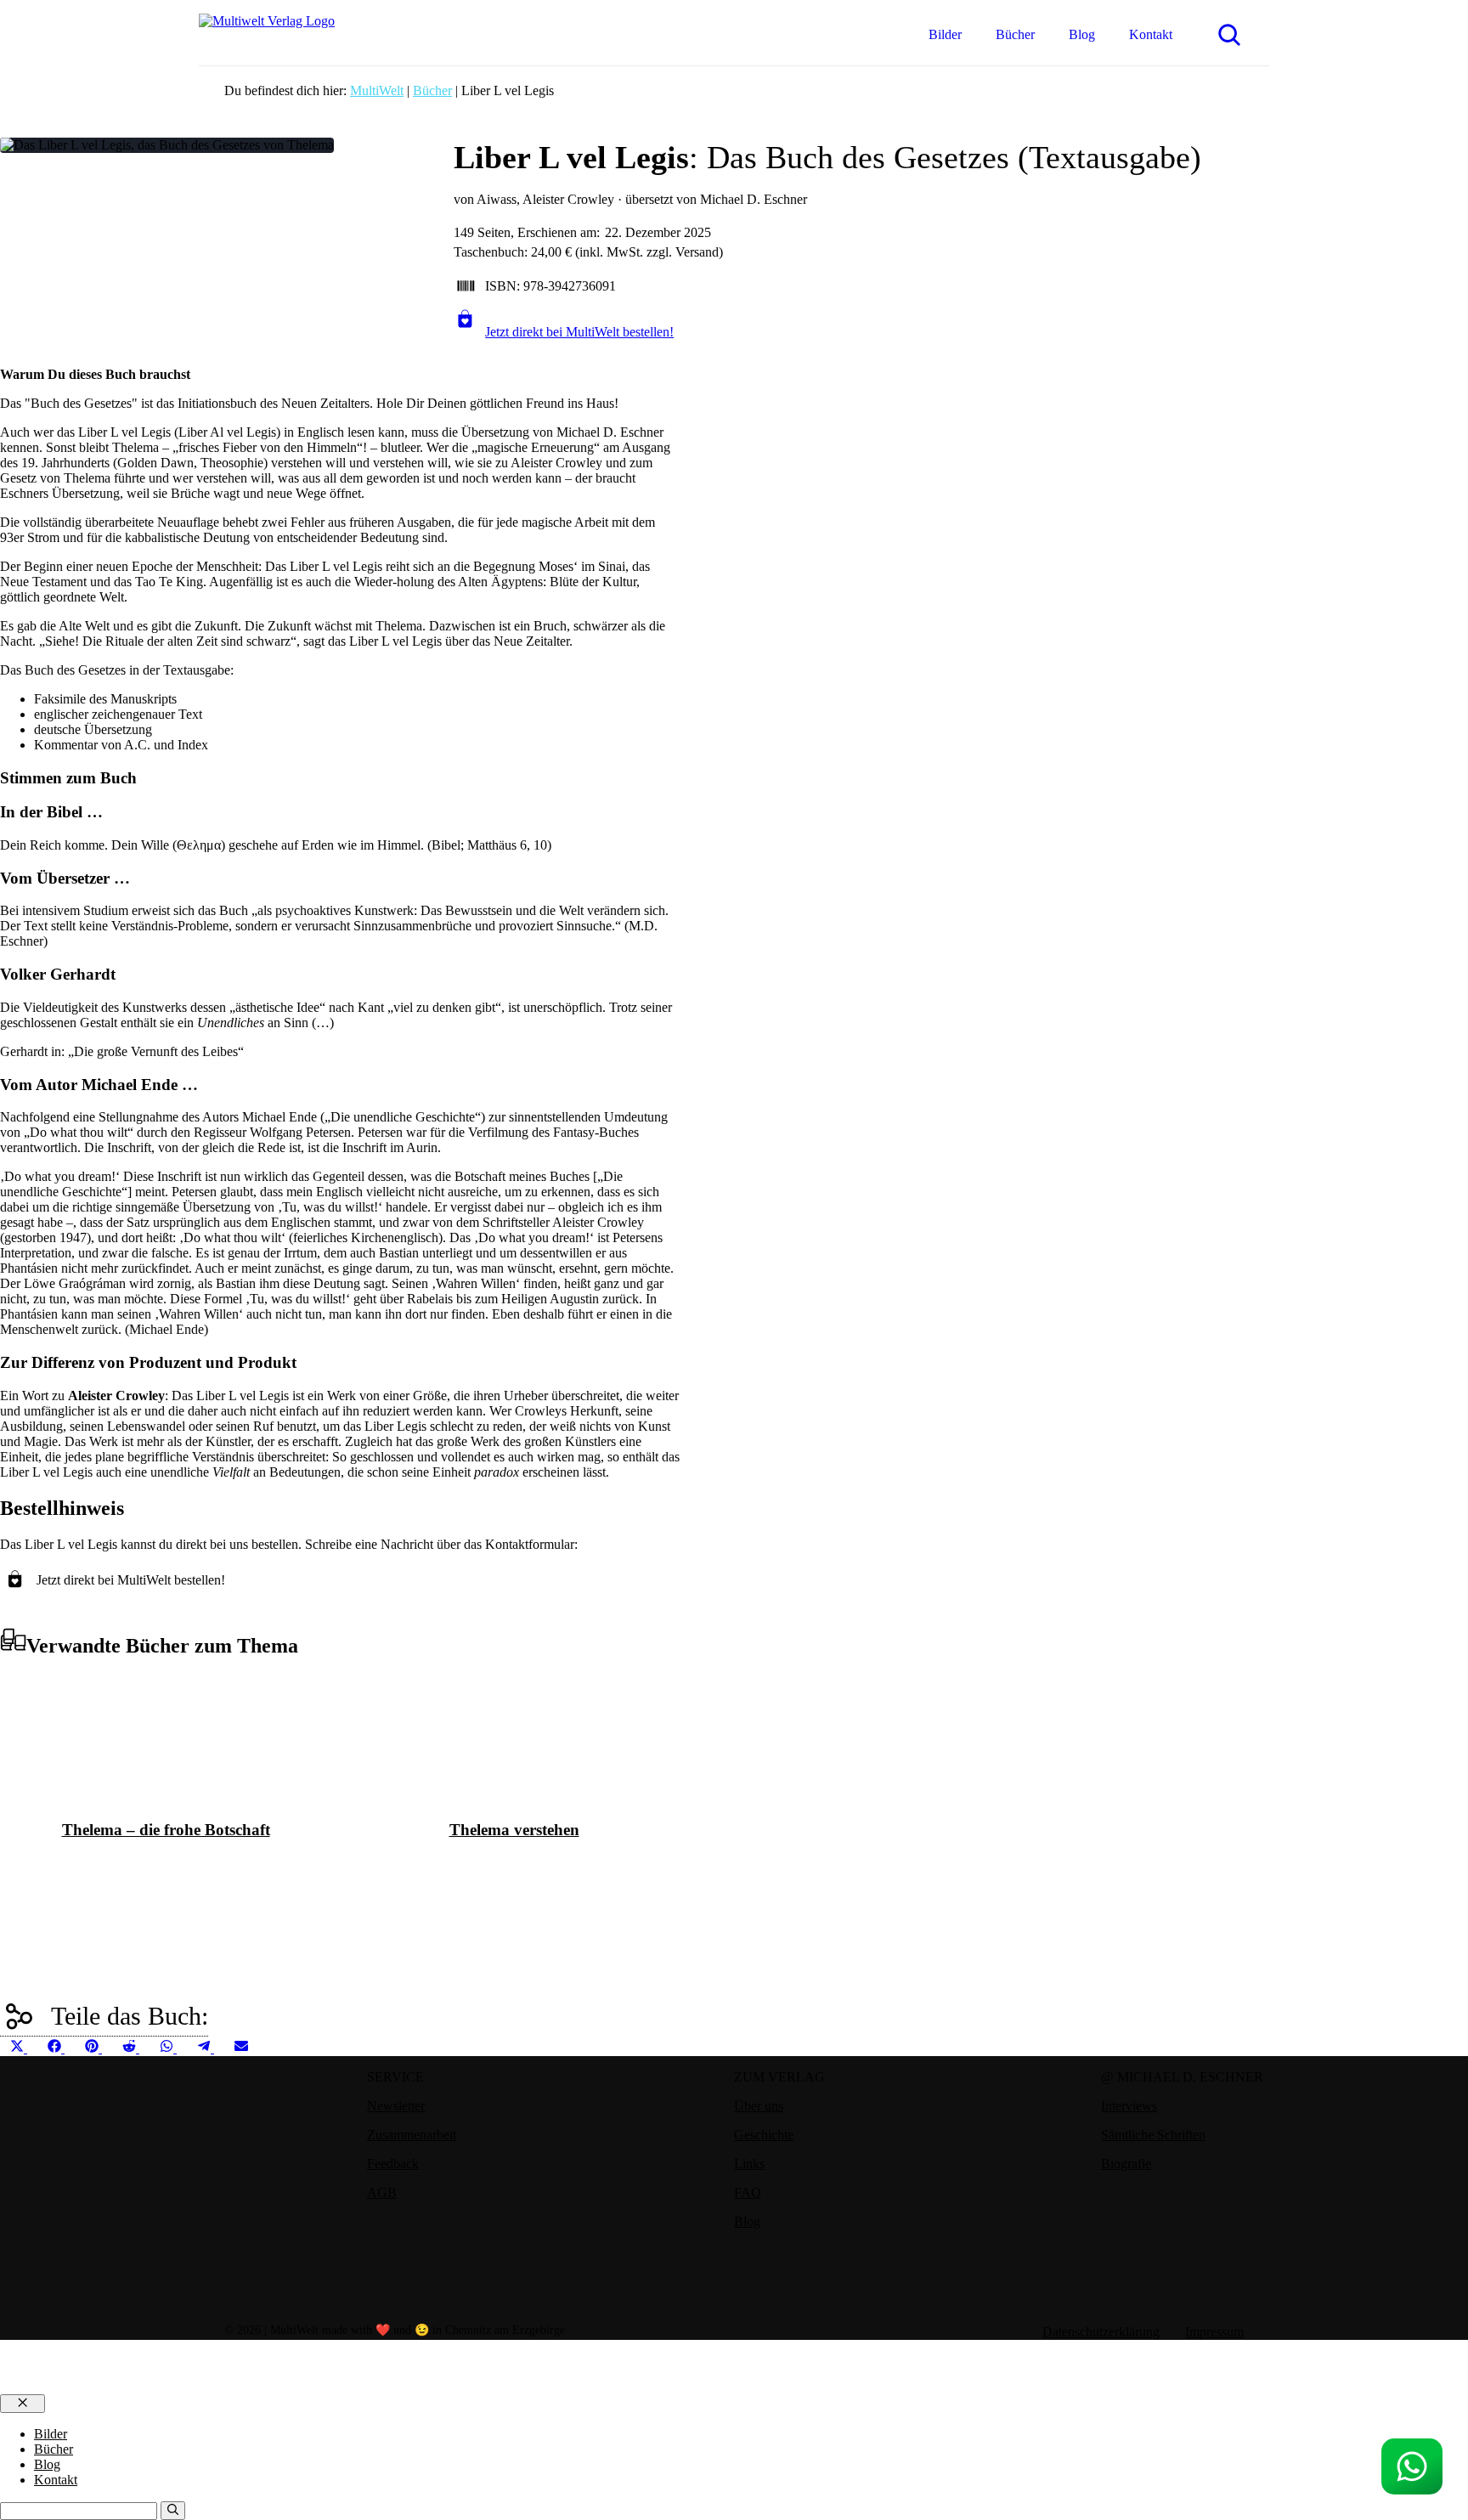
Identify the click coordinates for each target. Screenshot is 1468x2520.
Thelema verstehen (514, 1830)
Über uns (759, 2106)
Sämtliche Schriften (1153, 2135)
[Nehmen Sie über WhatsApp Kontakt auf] (1412, 2466)
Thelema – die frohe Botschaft (166, 1830)
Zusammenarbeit (412, 2135)
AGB (382, 2192)
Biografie (1126, 2164)
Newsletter (396, 2106)
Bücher (1015, 34)
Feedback (393, 2164)
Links (749, 2164)
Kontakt (1151, 34)
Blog (1082, 34)
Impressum (1214, 2332)
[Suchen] (173, 2511)
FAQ (748, 2192)
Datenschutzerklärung (1101, 2332)
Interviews (1129, 2106)
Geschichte (764, 2135)
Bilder (945, 34)
